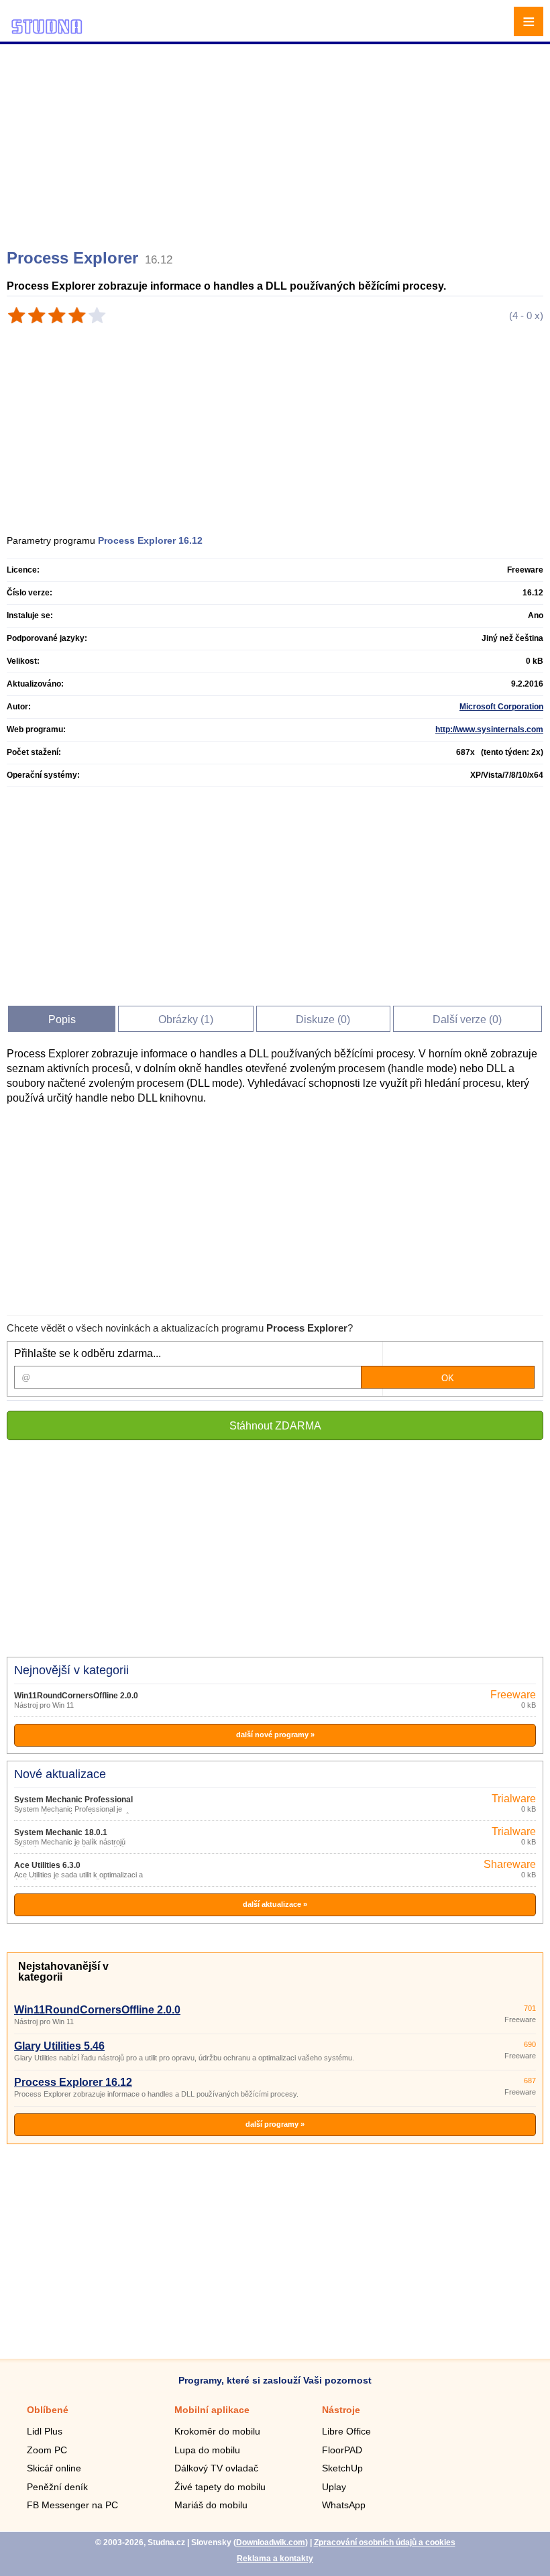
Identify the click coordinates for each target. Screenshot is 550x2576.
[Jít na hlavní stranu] (47, 32)
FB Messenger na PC (72, 2505)
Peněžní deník (57, 2487)
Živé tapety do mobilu (220, 2487)
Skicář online (54, 2468)
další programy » (275, 2124)
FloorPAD (342, 2450)
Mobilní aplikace (212, 2410)
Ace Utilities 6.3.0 (47, 1865)
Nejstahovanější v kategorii (63, 1972)
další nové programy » (275, 1735)
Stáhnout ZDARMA (275, 1426)
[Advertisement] (277, 141)
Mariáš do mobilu (211, 2505)
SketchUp (342, 2468)
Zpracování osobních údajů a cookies (385, 2542)
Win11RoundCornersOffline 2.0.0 (76, 1696)
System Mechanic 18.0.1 (61, 1832)
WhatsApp (344, 2505)
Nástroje (341, 2410)
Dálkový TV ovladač (216, 2468)
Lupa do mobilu (207, 2450)
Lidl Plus (45, 2431)
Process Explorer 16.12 (73, 2082)
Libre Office (346, 2431)
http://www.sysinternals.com (489, 729)
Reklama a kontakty (275, 2559)
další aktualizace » (275, 1904)
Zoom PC (47, 2450)
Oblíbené (48, 2410)
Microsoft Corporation (501, 707)
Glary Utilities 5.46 (59, 2046)
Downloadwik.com (271, 2542)
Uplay (334, 2487)
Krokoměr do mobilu (217, 2431)
